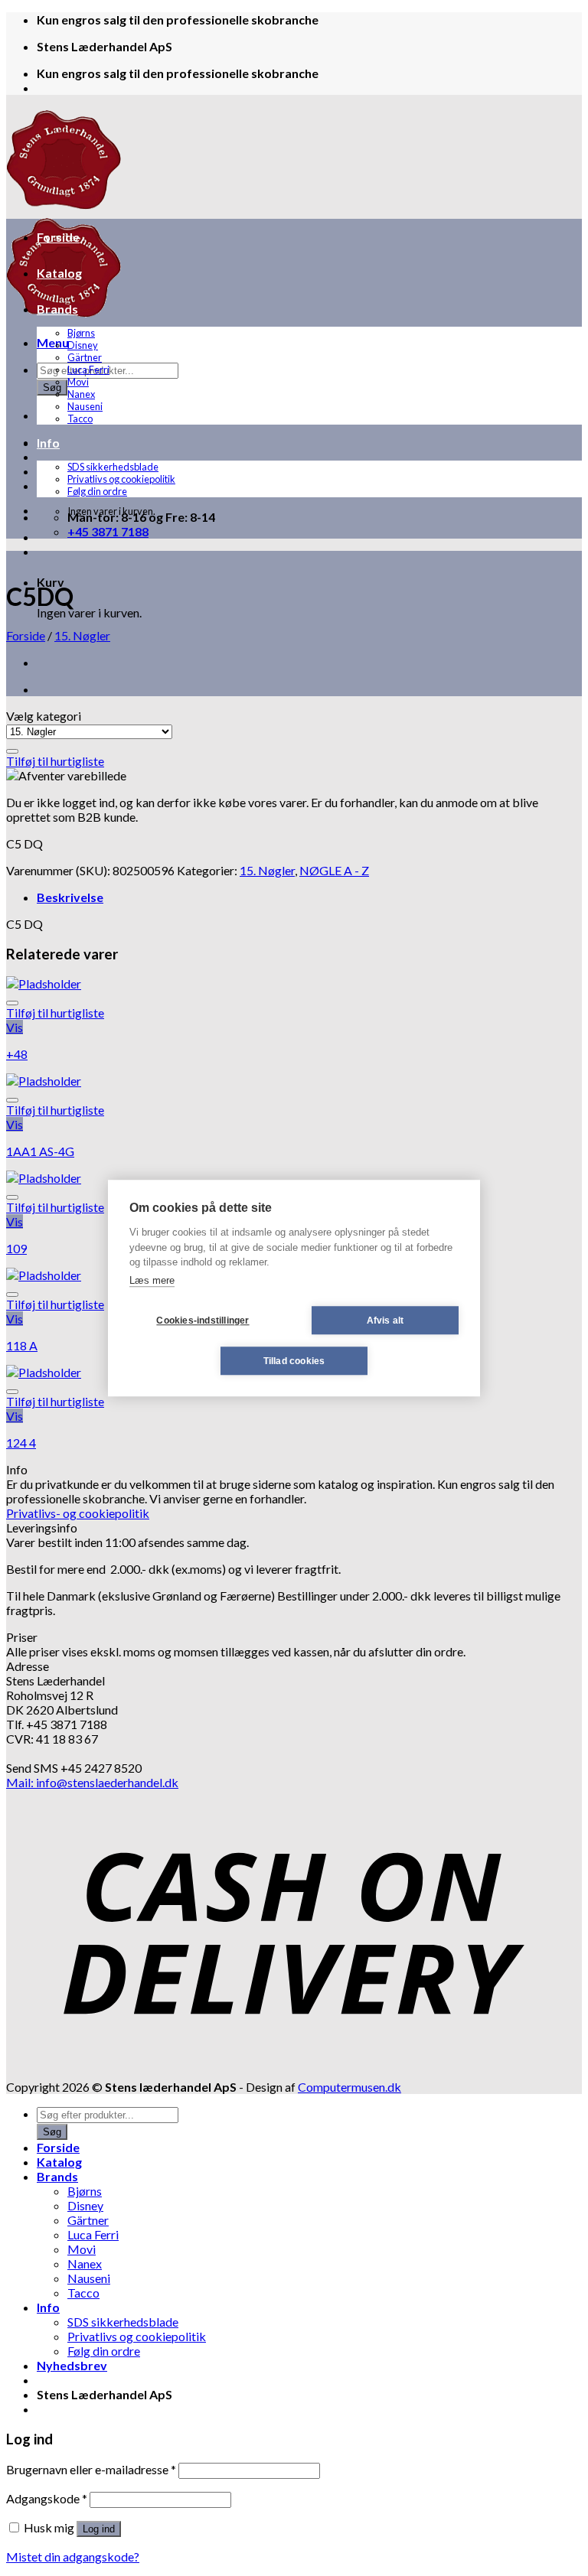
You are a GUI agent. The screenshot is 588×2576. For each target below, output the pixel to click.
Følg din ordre (97, 491)
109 (16, 1248)
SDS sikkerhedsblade (113, 467)
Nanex (81, 394)
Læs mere (152, 1280)
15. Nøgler (82, 635)
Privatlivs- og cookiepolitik (78, 1513)
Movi (78, 382)
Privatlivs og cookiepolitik (121, 479)
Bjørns (81, 333)
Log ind (99, 2529)
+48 (17, 1054)
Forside (58, 237)
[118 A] (44, 1275)
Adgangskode (47, 2498)
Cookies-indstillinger (203, 1321)
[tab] (309, 897)
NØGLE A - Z (334, 870)
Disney (83, 345)
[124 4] (44, 1372)
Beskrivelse (70, 897)
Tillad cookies (294, 1361)
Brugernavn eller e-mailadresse (91, 2469)
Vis (15, 1027)
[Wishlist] (12, 751)
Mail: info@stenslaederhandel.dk (92, 1782)
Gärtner (85, 357)
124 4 (21, 1443)
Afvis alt (385, 1321)
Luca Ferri (88, 370)
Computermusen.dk (350, 2087)
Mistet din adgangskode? (73, 2556)
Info (48, 443)
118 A (22, 1345)
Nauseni (85, 406)
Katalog (59, 273)
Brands (57, 309)
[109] (44, 1178)
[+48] (44, 984)
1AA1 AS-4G (40, 1151)
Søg (52, 388)
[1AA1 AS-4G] (44, 1081)
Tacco (80, 418)
